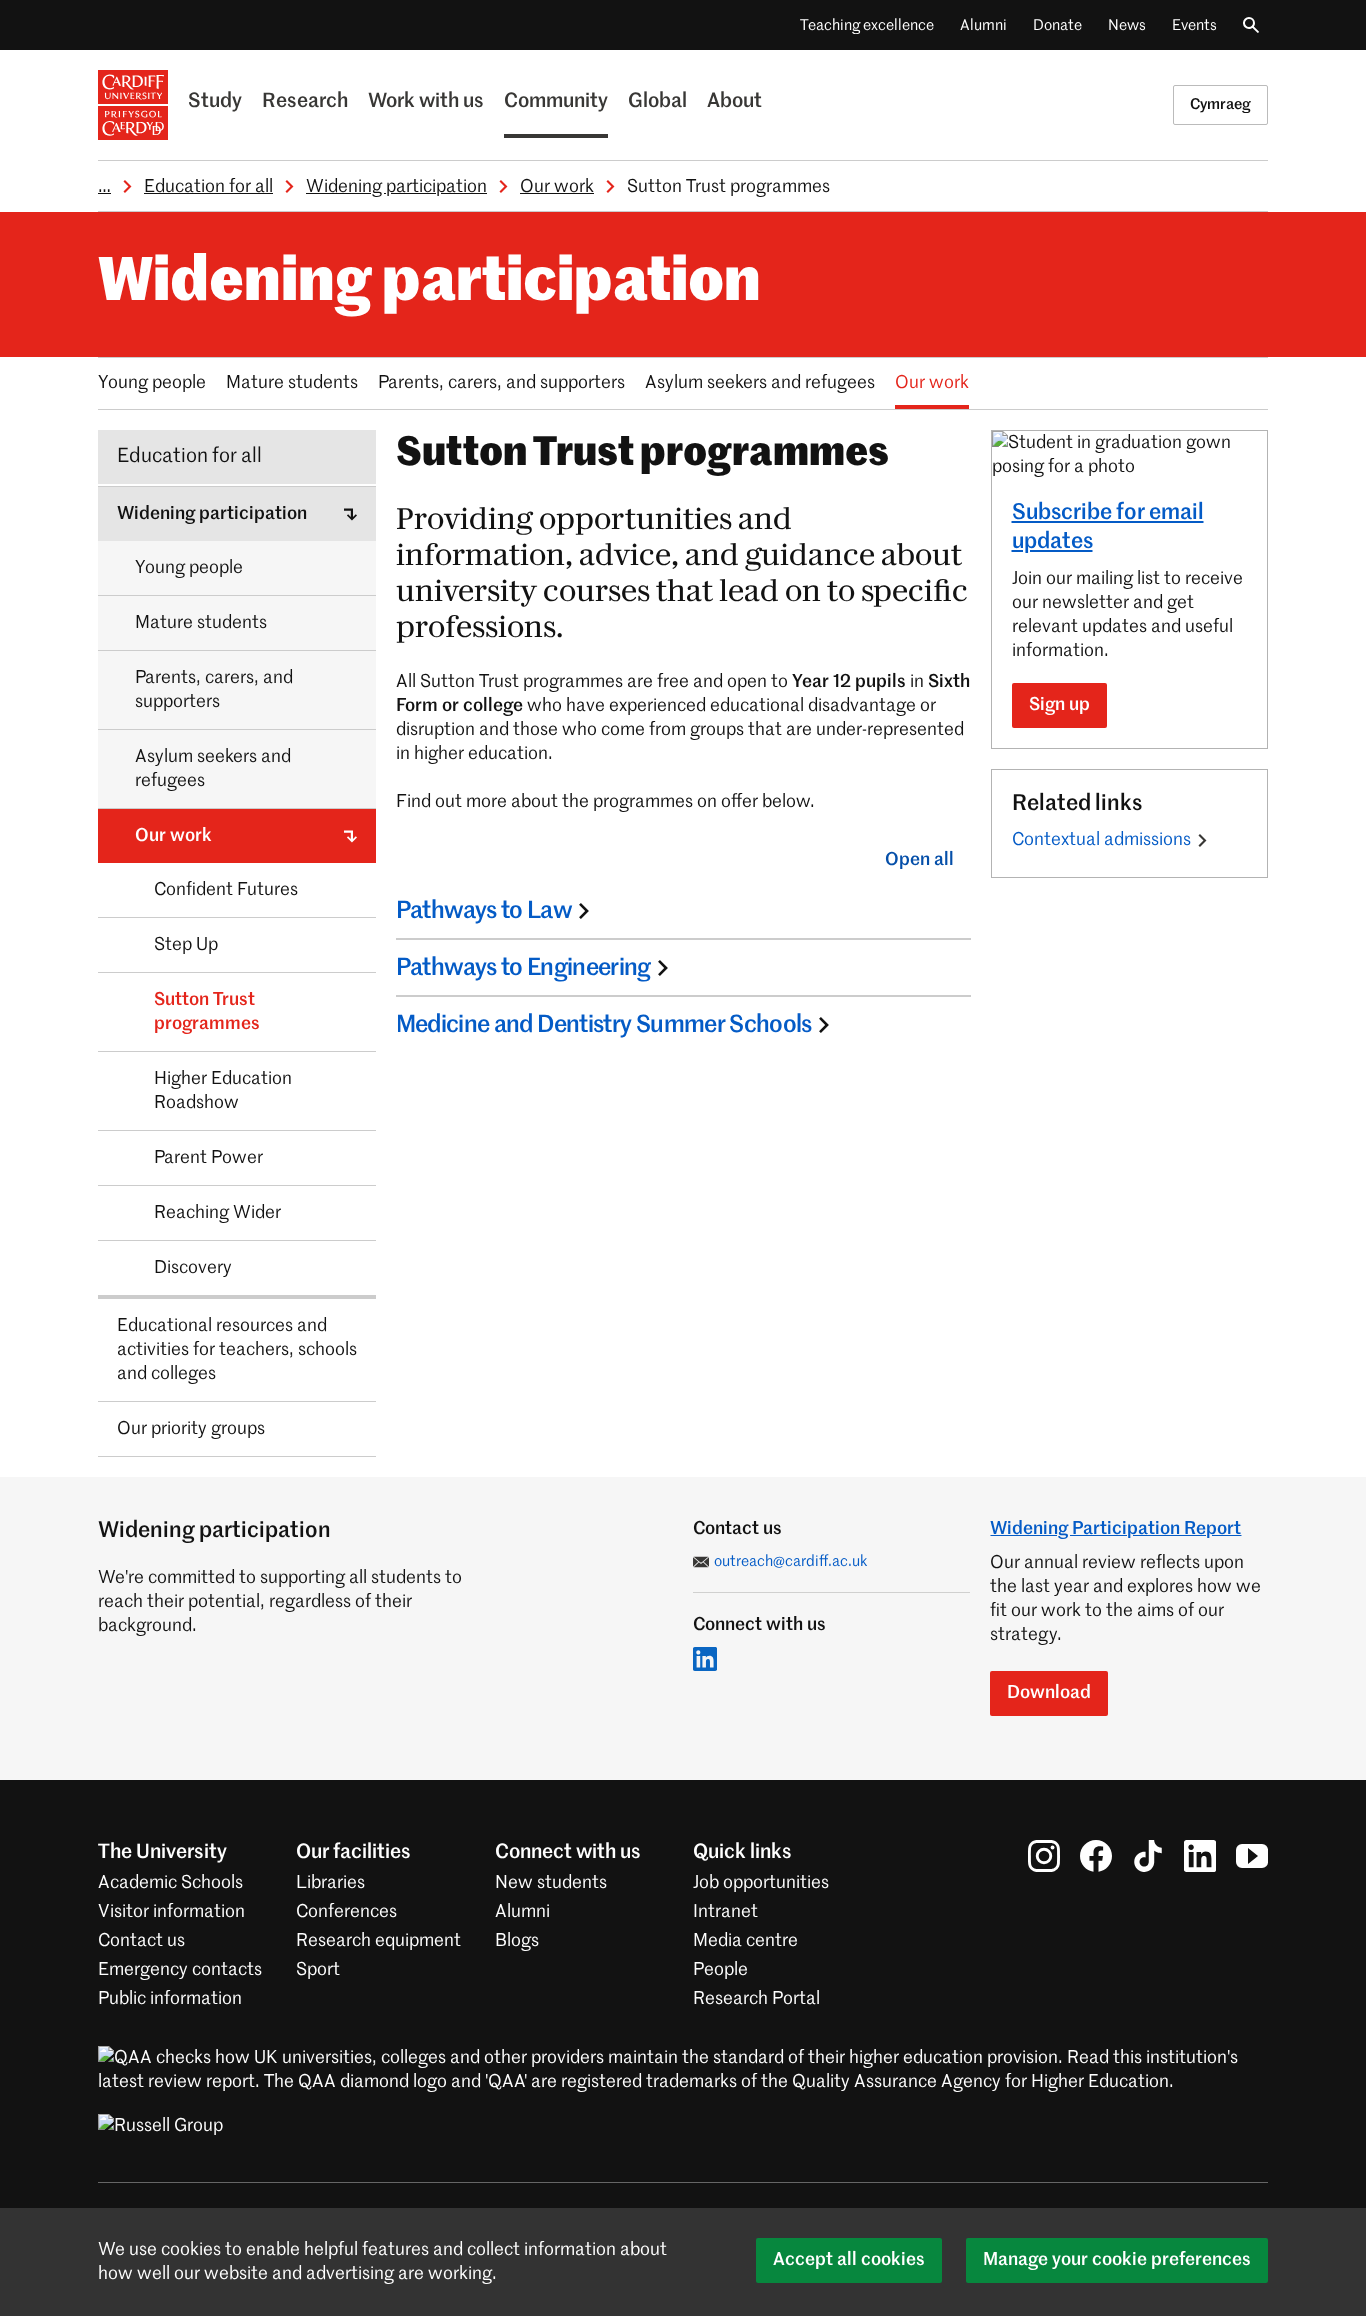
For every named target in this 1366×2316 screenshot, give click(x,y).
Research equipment (378, 1941)
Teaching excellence (867, 25)
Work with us (426, 102)
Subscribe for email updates (1108, 527)
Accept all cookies (849, 2260)
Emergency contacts (180, 1970)
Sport (318, 1970)
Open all (919, 860)
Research (305, 102)
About (734, 102)
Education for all (208, 187)
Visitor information (171, 1912)
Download (1049, 1693)
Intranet (725, 1912)
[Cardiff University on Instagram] (1044, 1856)
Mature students (292, 383)
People (720, 1970)
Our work (557, 187)
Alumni (983, 25)
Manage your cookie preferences (1117, 2260)
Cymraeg (1220, 104)
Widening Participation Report (1115, 1529)
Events (1194, 25)
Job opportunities (761, 1883)
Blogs (517, 1941)
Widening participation (396, 187)
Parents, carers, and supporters (501, 383)
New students (551, 1883)
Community (556, 102)
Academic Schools (170, 1883)
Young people (152, 383)
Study (215, 102)
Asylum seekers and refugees (760, 383)
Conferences (346, 1912)
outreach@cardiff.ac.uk (791, 1561)
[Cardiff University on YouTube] (1252, 1856)
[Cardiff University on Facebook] (1096, 1856)
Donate (1057, 25)
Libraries (330, 1883)
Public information (170, 1999)
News (1127, 25)
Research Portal (756, 1999)
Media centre (745, 1941)
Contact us (141, 1941)
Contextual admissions (1101, 840)
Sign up (1059, 705)
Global (657, 102)
